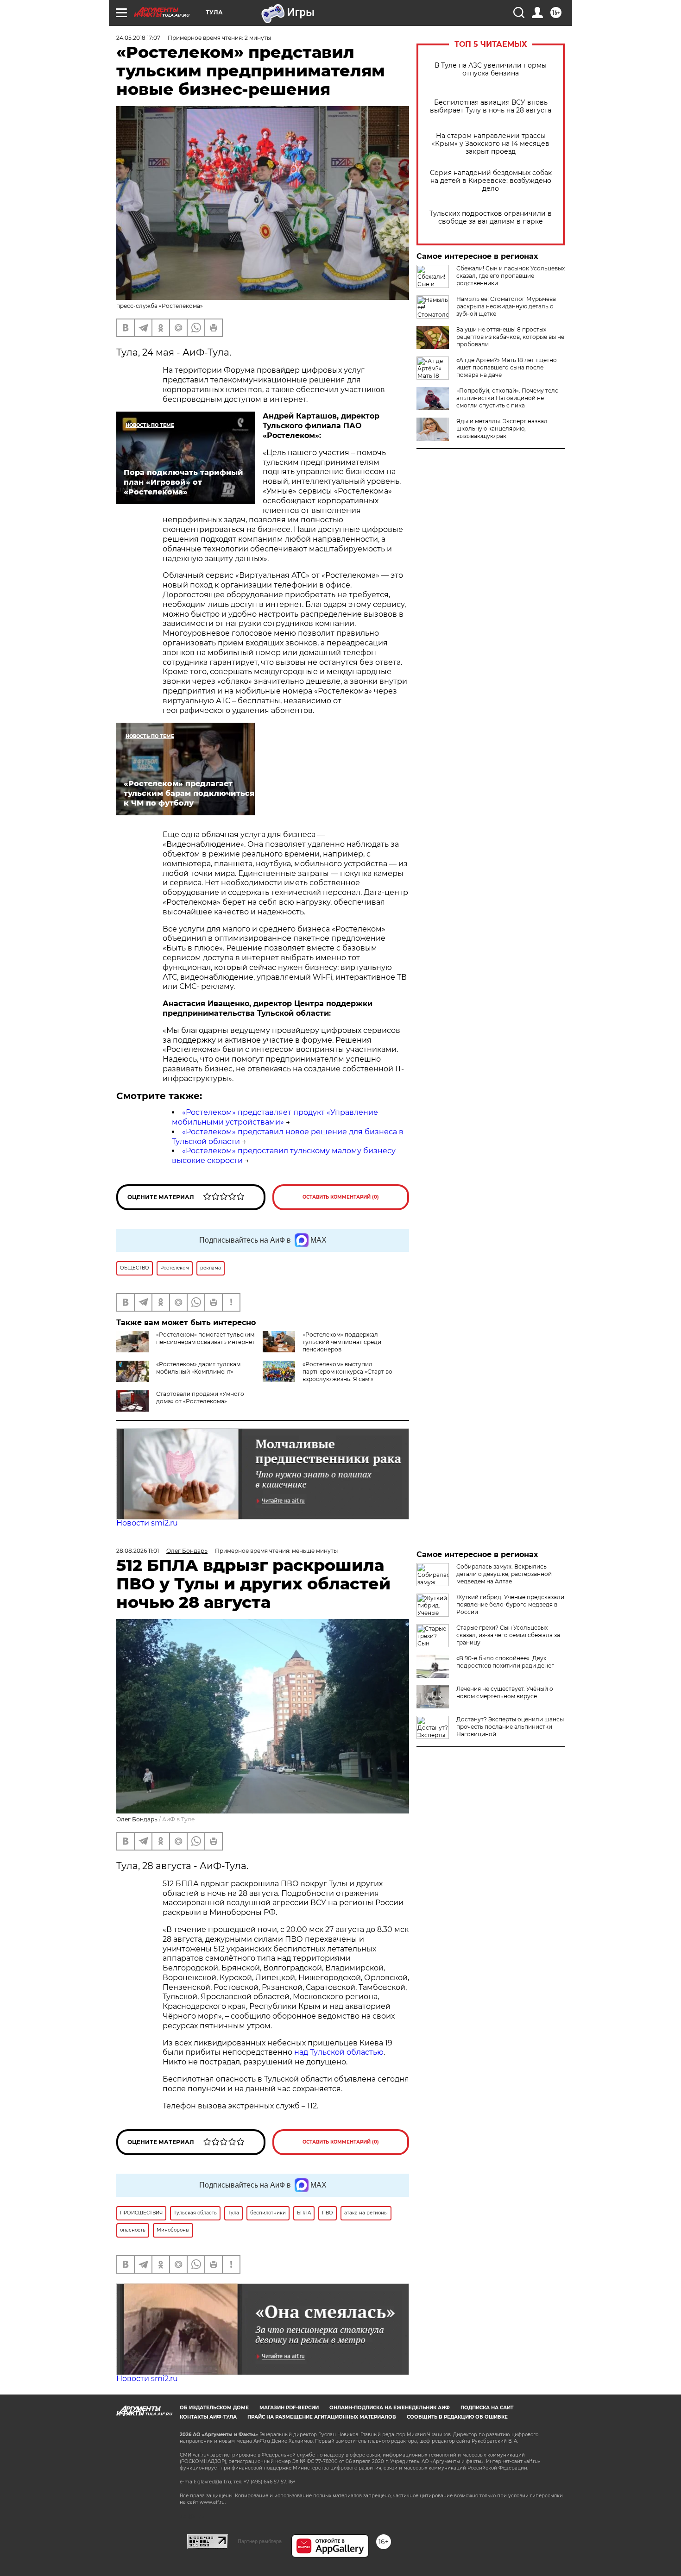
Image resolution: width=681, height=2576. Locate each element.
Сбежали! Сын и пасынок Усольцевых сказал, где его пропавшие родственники (511, 276)
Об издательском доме (214, 2408)
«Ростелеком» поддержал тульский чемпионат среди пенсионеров (342, 1342)
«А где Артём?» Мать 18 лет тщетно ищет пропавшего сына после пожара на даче (507, 367)
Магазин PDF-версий (289, 2408)
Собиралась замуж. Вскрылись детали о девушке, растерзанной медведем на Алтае (504, 1574)
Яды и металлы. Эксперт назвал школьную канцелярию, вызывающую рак (502, 428)
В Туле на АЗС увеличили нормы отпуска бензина (491, 69)
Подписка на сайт (487, 2408)
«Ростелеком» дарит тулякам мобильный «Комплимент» (198, 1368)
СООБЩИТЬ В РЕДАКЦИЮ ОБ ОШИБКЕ (457, 2417)
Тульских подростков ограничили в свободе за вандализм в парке (491, 218)
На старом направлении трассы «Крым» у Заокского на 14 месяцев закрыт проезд (491, 144)
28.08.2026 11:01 (138, 1551)
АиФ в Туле (178, 1819)
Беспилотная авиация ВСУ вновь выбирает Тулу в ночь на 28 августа (491, 106)
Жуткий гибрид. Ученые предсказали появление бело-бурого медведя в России (510, 1604)
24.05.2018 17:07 (138, 38)
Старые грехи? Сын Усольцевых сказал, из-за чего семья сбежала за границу (508, 1635)
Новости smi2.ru (147, 1523)
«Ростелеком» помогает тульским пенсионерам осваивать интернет (205, 1338)
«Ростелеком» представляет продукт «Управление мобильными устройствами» (275, 1117)
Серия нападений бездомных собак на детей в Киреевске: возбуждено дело (491, 181)
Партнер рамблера (260, 2541)
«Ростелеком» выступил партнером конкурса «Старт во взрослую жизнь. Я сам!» (347, 1372)
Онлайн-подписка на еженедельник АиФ (390, 2408)
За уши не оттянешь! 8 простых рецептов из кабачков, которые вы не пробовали (510, 337)
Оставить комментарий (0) (341, 1197)
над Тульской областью (339, 2052)
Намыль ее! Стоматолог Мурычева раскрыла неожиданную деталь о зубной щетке (506, 306)
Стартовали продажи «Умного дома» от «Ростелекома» (200, 1397)
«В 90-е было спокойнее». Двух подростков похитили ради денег (505, 1662)
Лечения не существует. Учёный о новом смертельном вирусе (505, 1692)
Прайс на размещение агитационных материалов (322, 2417)
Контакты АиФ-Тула (208, 2417)
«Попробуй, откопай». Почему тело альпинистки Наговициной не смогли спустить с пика (508, 398)
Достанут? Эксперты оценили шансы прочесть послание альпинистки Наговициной (510, 1727)
